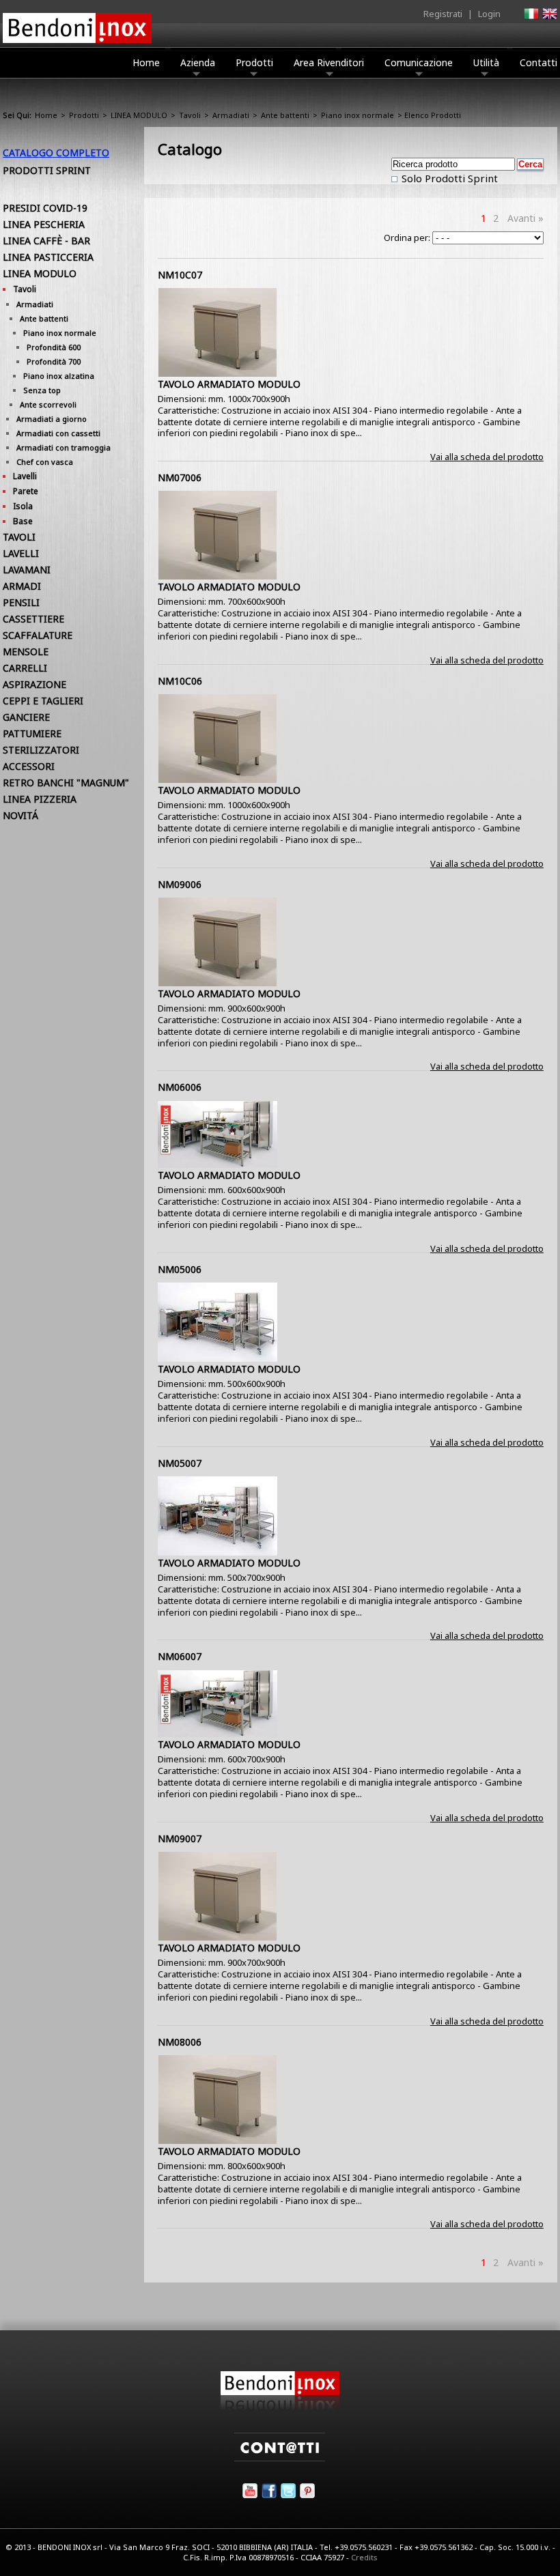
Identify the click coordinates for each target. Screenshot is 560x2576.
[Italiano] (531, 18)
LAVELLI (21, 553)
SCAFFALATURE (38, 635)
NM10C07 (180, 275)
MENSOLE (26, 652)
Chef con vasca (45, 462)
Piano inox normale (358, 115)
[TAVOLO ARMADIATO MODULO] (218, 373)
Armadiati (231, 115)
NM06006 (180, 1087)
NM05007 (180, 1463)
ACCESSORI (29, 766)
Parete (26, 491)
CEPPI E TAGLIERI (43, 701)
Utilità (486, 62)
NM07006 (180, 477)
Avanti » (526, 218)
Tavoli (190, 115)
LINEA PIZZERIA (40, 799)
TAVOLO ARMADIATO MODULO (229, 384)
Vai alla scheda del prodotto (487, 457)
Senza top (42, 390)
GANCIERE (26, 717)
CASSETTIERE (33, 619)
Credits (364, 2557)
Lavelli (25, 476)
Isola (23, 506)
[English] (549, 18)
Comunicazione (419, 62)
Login (489, 14)
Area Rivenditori (329, 62)
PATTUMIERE (32, 733)
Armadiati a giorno (52, 419)
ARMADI (22, 586)
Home (146, 62)
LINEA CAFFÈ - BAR (46, 241)
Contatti (538, 62)
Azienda (198, 62)
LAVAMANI (27, 570)
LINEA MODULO (139, 115)
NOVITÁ (20, 815)
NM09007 (180, 1838)
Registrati (443, 14)
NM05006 (180, 1269)
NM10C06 (180, 681)
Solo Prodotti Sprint (448, 178)
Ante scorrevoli (48, 404)
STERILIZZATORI (41, 750)
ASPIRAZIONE (34, 684)
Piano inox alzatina (59, 376)
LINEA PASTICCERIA (48, 257)
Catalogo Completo (56, 153)
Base (23, 521)
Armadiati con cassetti (58, 433)
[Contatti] (280, 2458)
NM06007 (180, 1656)
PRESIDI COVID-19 (45, 208)
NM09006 (180, 884)
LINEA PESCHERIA (44, 224)
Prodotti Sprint (47, 170)
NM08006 (180, 2042)
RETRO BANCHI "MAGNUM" (66, 783)
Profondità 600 (54, 347)
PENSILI (21, 602)
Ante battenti (285, 115)
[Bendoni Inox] (280, 2407)
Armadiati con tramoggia (64, 447)
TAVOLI (19, 537)
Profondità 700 (54, 361)
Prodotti (254, 62)
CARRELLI (25, 668)
